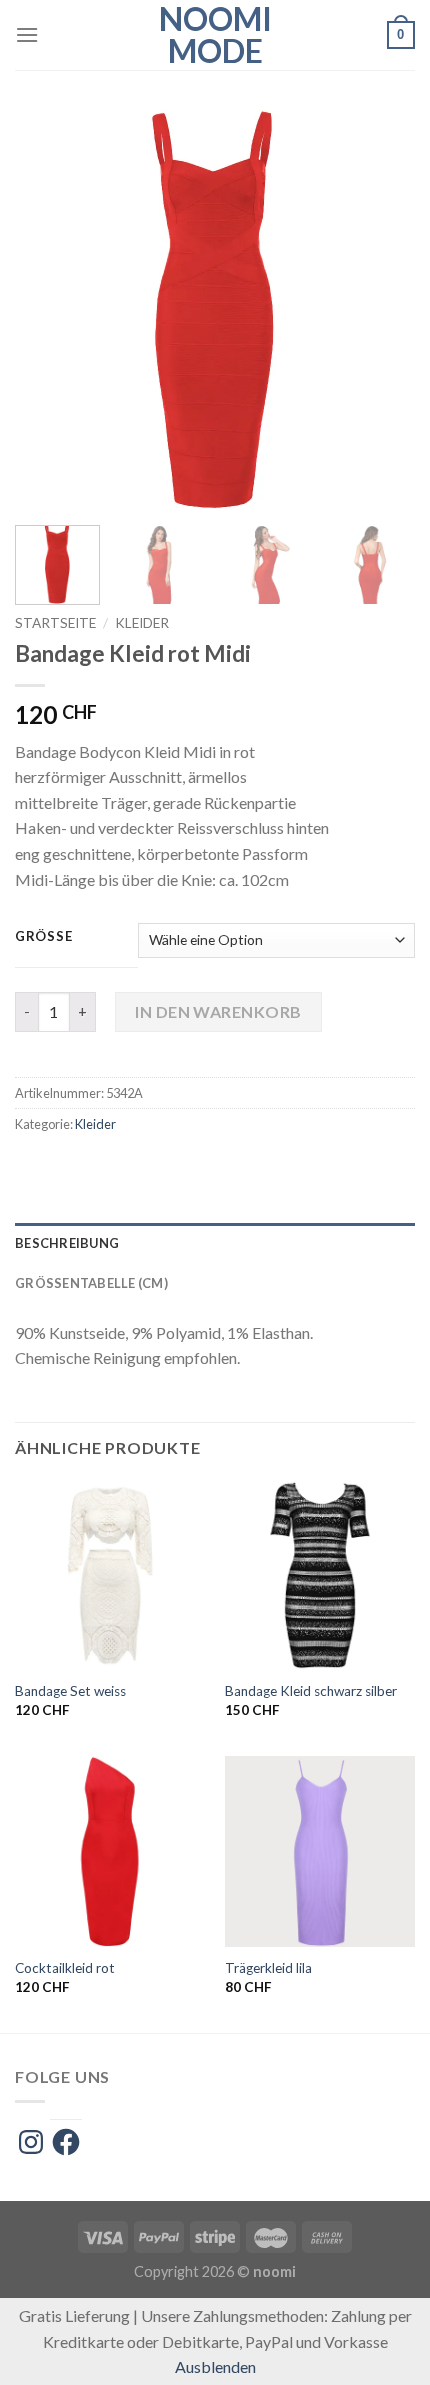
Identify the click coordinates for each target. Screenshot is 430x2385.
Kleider (142, 623)
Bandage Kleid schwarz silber (311, 1691)
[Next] (382, 310)
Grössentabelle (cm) (91, 1283)
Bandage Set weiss (70, 1691)
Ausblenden (215, 2366)
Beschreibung (67, 1243)
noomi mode (215, 35)
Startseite (55, 623)
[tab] (215, 1243)
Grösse (43, 937)
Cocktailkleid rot (65, 1968)
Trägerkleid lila (268, 1968)
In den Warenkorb (218, 1011)
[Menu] (27, 34)
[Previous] (48, 310)
